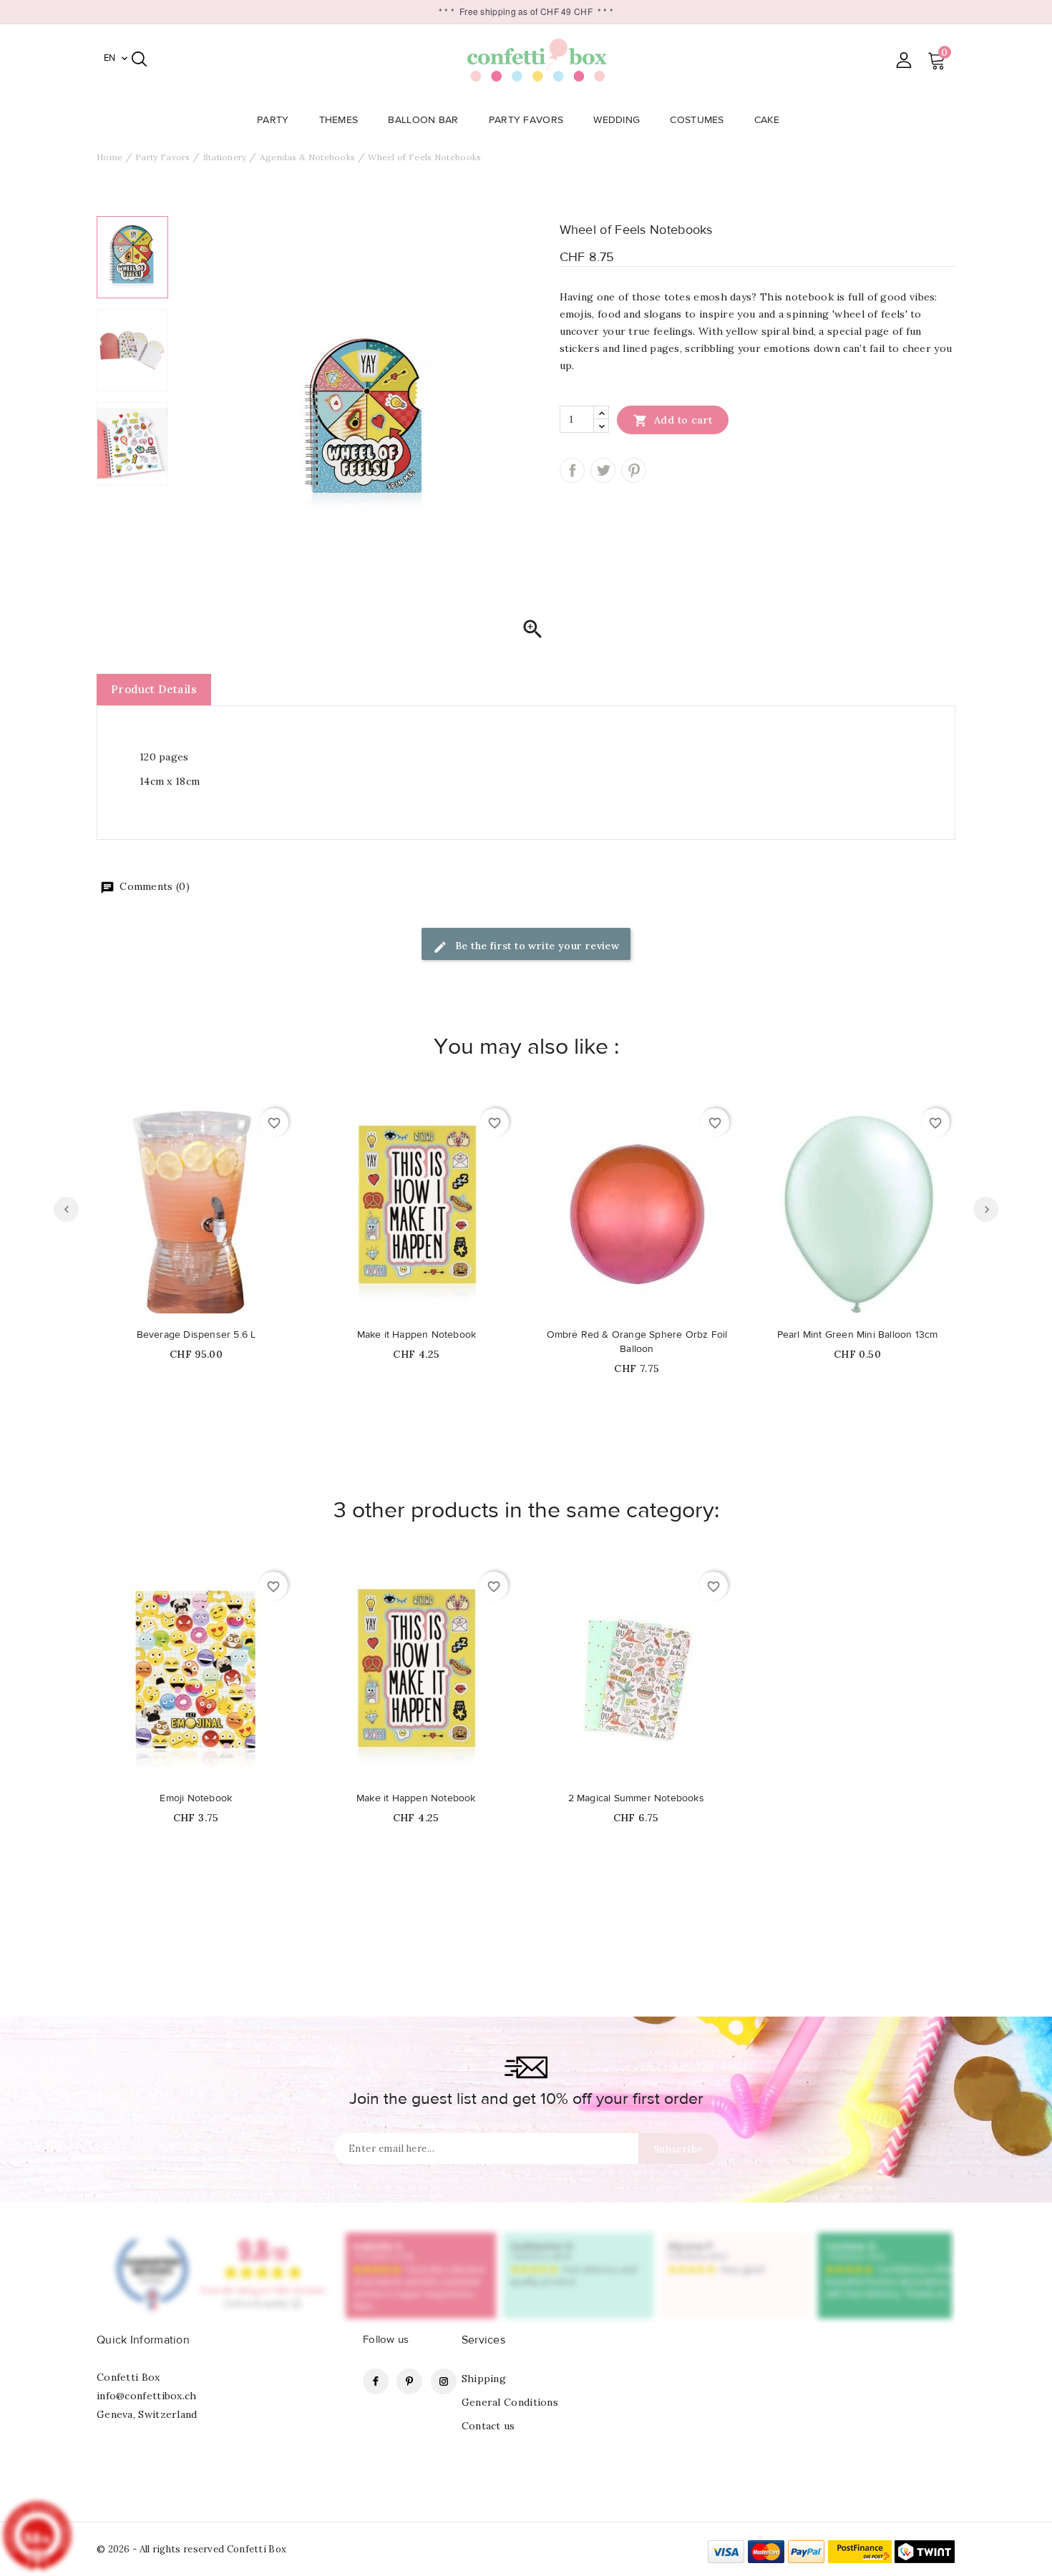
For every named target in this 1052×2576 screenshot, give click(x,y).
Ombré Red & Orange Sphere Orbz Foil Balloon (637, 1342)
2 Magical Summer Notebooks (636, 1798)
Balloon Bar (423, 120)
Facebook (376, 2381)
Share (572, 470)
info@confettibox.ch (147, 2396)
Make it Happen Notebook (417, 1335)
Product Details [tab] (154, 689)
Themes (339, 120)
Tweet (603, 470)
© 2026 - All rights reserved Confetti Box (191, 2549)
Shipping (484, 2379)
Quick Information (143, 2340)
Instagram (444, 2381)
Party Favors (526, 120)
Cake (767, 120)
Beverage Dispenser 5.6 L (196, 1335)
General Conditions (510, 2402)
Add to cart (673, 421)
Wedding (617, 120)
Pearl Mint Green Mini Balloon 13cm (858, 1335)
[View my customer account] (904, 60)
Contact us (488, 2426)
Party (273, 120)
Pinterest (634, 470)
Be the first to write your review (536, 946)
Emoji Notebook (196, 1798)
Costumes (697, 120)
